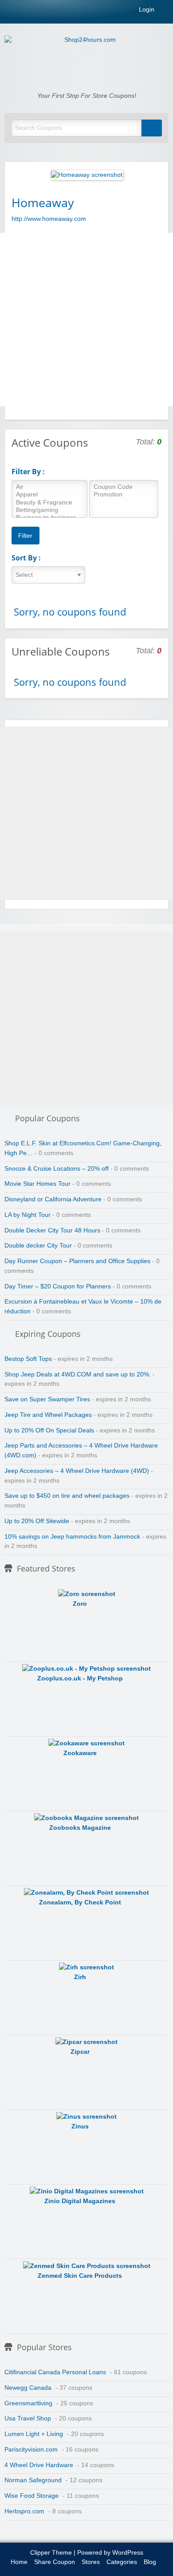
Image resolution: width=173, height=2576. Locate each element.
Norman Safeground (33, 2480)
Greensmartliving (28, 2403)
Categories (122, 2562)
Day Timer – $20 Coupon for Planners (58, 1286)
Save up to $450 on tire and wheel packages (67, 1496)
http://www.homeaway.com (49, 219)
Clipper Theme (51, 2553)
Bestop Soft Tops (28, 1359)
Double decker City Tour (38, 1246)
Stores (91, 2562)
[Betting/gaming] (49, 510)
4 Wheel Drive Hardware (39, 2465)
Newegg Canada (28, 2388)
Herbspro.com (24, 2511)
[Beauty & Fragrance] (49, 503)
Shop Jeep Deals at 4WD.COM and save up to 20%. (78, 1374)
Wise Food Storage (31, 2496)
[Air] (49, 487)
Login (146, 10)
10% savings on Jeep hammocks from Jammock (72, 1537)
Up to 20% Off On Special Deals (49, 1430)
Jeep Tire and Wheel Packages (48, 1415)
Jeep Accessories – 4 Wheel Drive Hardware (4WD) (77, 1471)
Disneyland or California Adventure (53, 1199)
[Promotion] (124, 495)
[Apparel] (49, 495)
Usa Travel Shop (28, 2418)
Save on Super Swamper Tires (47, 1399)
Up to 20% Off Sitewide (37, 1521)
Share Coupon (55, 2562)
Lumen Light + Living (34, 2434)
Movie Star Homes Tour (37, 1184)
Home (19, 2562)
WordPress (128, 2553)
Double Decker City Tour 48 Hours (52, 1230)
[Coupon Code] (124, 487)
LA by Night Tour (28, 1215)
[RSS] (166, 11)
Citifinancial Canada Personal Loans (55, 2372)
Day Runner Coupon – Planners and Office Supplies (77, 1261)
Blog (150, 2562)
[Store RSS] (158, 202)
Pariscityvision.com (31, 2450)
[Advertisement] (86, 320)
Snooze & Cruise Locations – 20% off (57, 1169)
